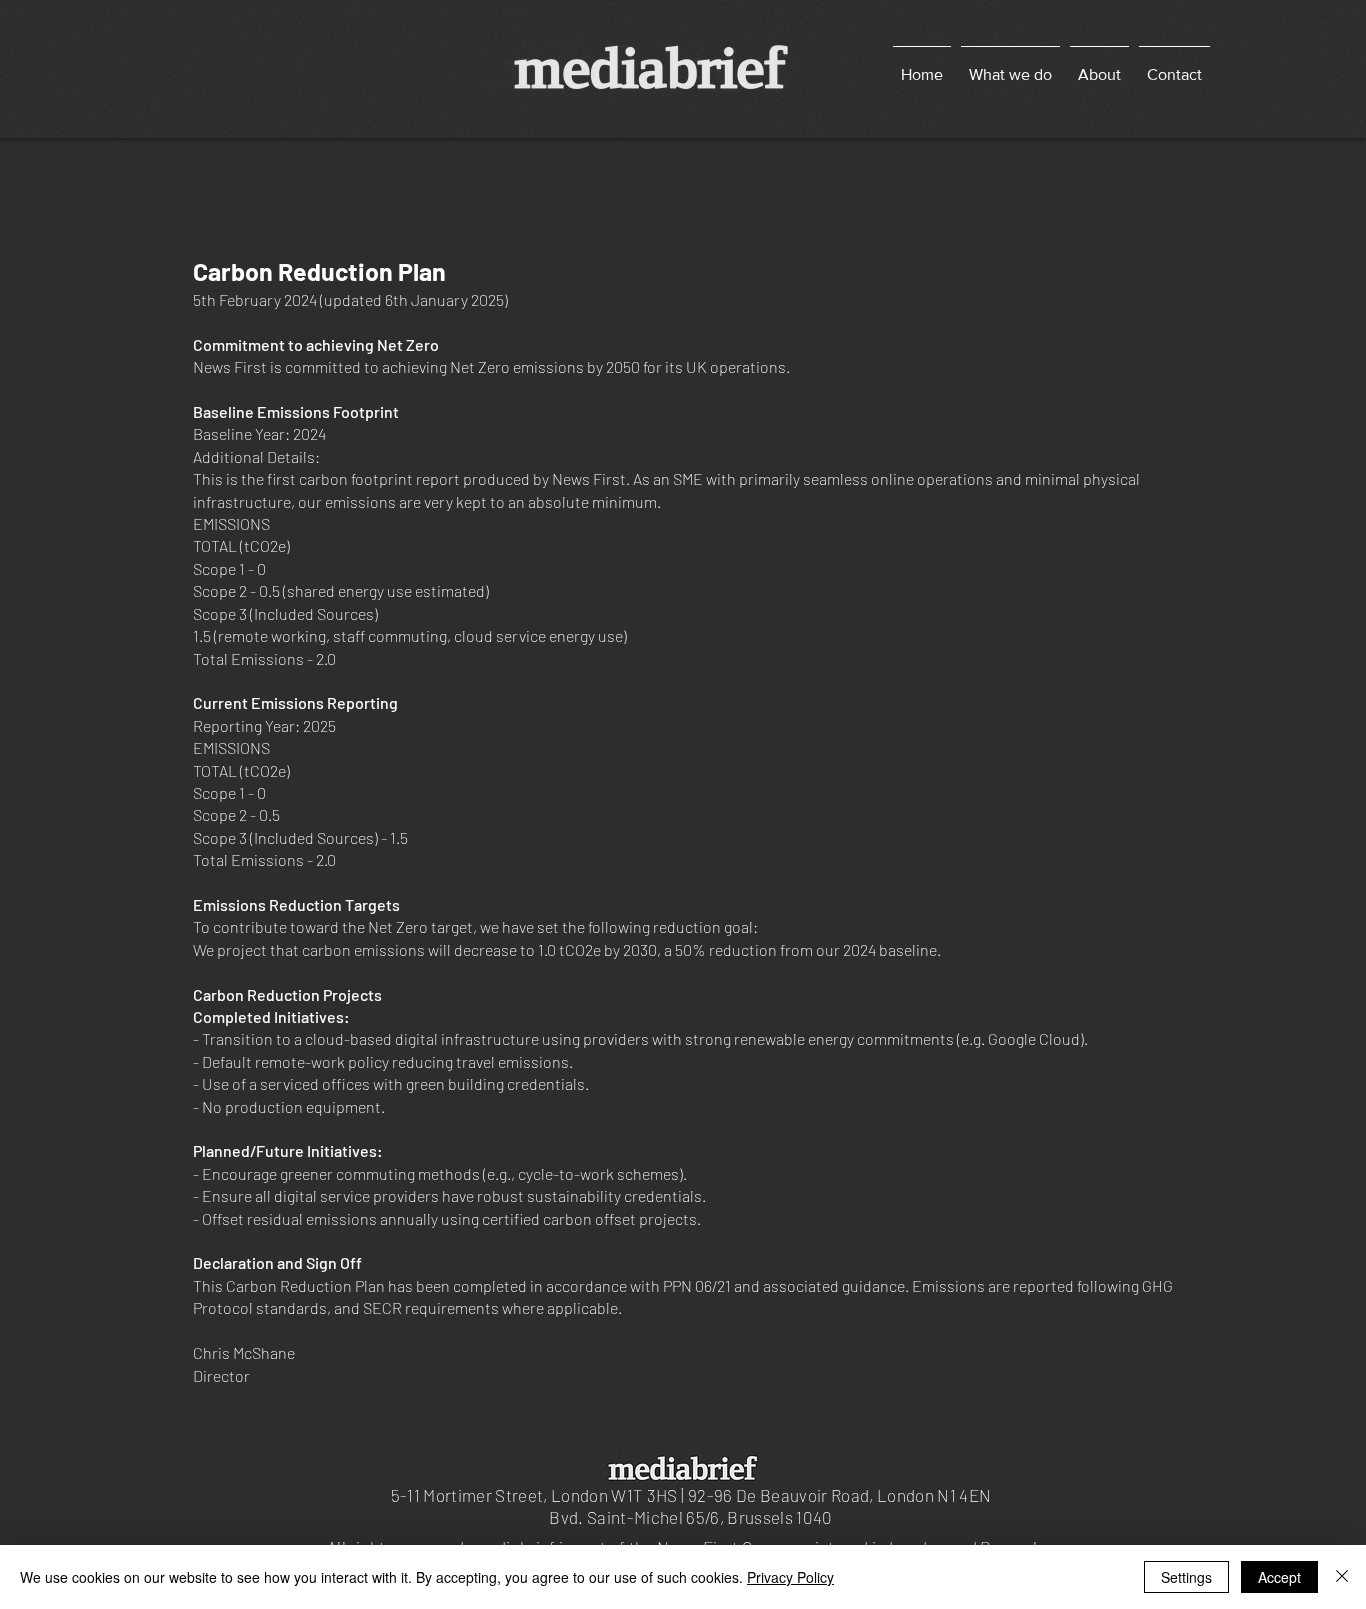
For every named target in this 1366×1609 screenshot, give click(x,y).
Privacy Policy (790, 1577)
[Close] (1342, 1577)
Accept (1279, 1577)
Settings (1186, 1577)
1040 (814, 1517)
